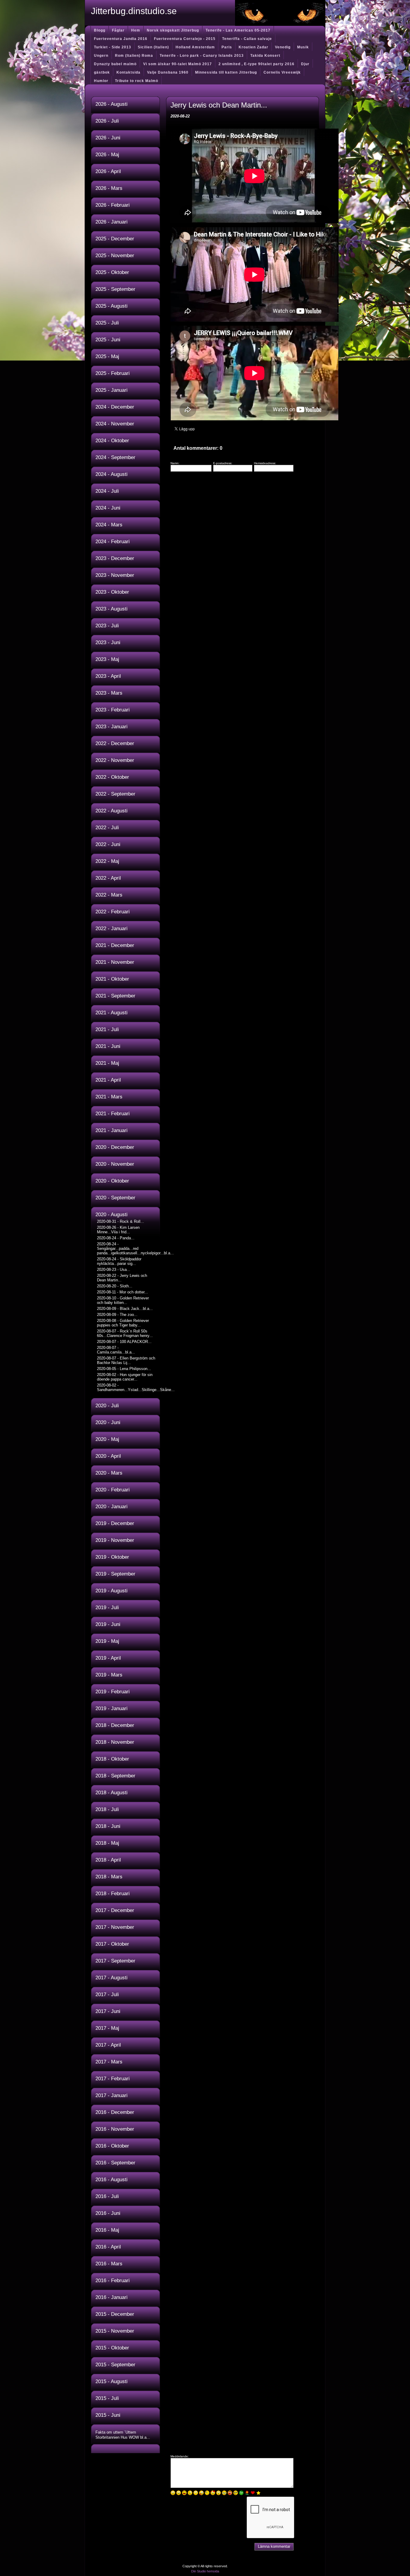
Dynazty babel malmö (115, 64)
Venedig (283, 47)
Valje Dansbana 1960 (168, 72)
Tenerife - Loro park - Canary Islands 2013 (202, 56)
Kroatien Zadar (253, 47)
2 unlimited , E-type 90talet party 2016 (256, 64)
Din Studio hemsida (205, 2571)
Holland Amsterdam (195, 47)
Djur (305, 64)
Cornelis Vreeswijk (282, 72)
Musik (303, 47)
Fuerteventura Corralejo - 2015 (185, 39)
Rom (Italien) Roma (134, 56)
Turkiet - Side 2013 (113, 47)
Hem (136, 30)
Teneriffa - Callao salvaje (247, 39)
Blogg (100, 30)
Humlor (101, 81)
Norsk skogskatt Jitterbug (173, 30)
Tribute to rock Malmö (137, 81)
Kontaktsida (128, 72)
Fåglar (118, 30)
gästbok (102, 72)
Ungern (101, 56)
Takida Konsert (265, 56)
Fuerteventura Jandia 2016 (121, 39)
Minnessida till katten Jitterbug (226, 72)
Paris (227, 47)
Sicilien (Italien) (153, 47)
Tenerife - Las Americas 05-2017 (238, 30)
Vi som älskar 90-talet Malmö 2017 (178, 64)
